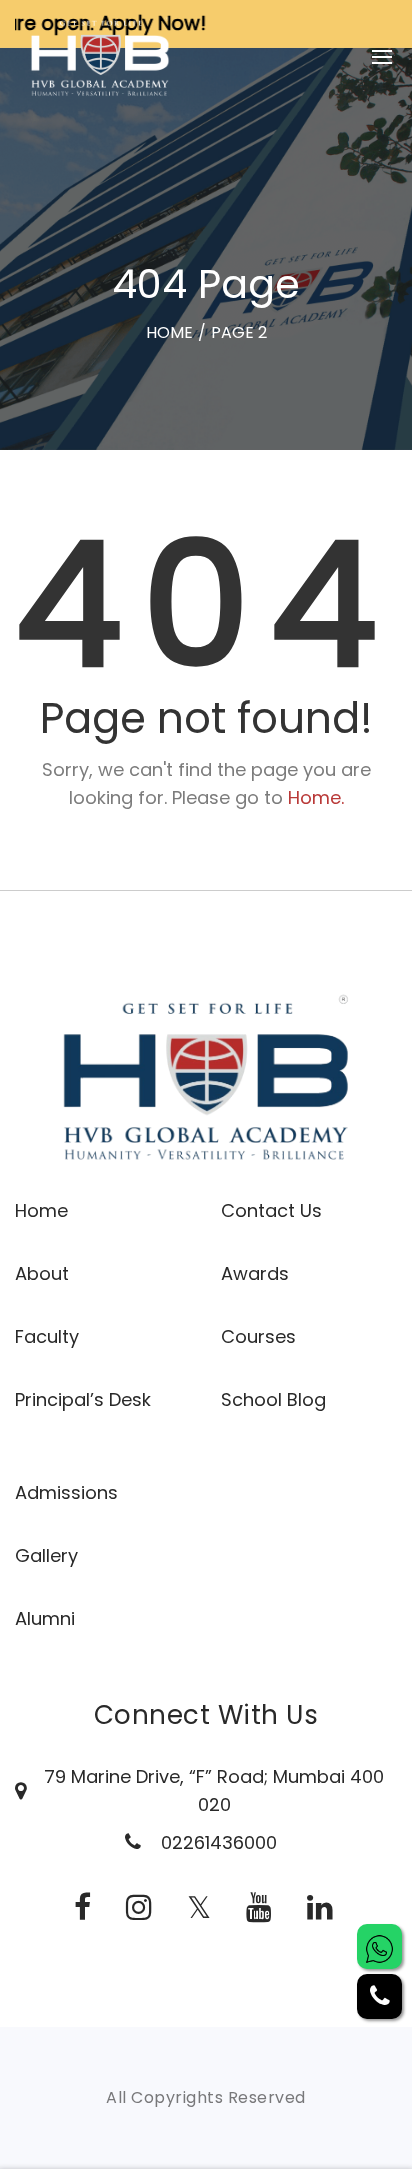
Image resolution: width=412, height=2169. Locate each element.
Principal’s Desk (83, 1399)
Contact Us (271, 1210)
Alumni (45, 1618)
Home (41, 1210)
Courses (258, 1336)
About (42, 1273)
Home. (316, 797)
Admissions (66, 1492)
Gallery (46, 1555)
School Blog (273, 1399)
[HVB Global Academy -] (100, 56)
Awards (255, 1273)
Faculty (47, 1336)
